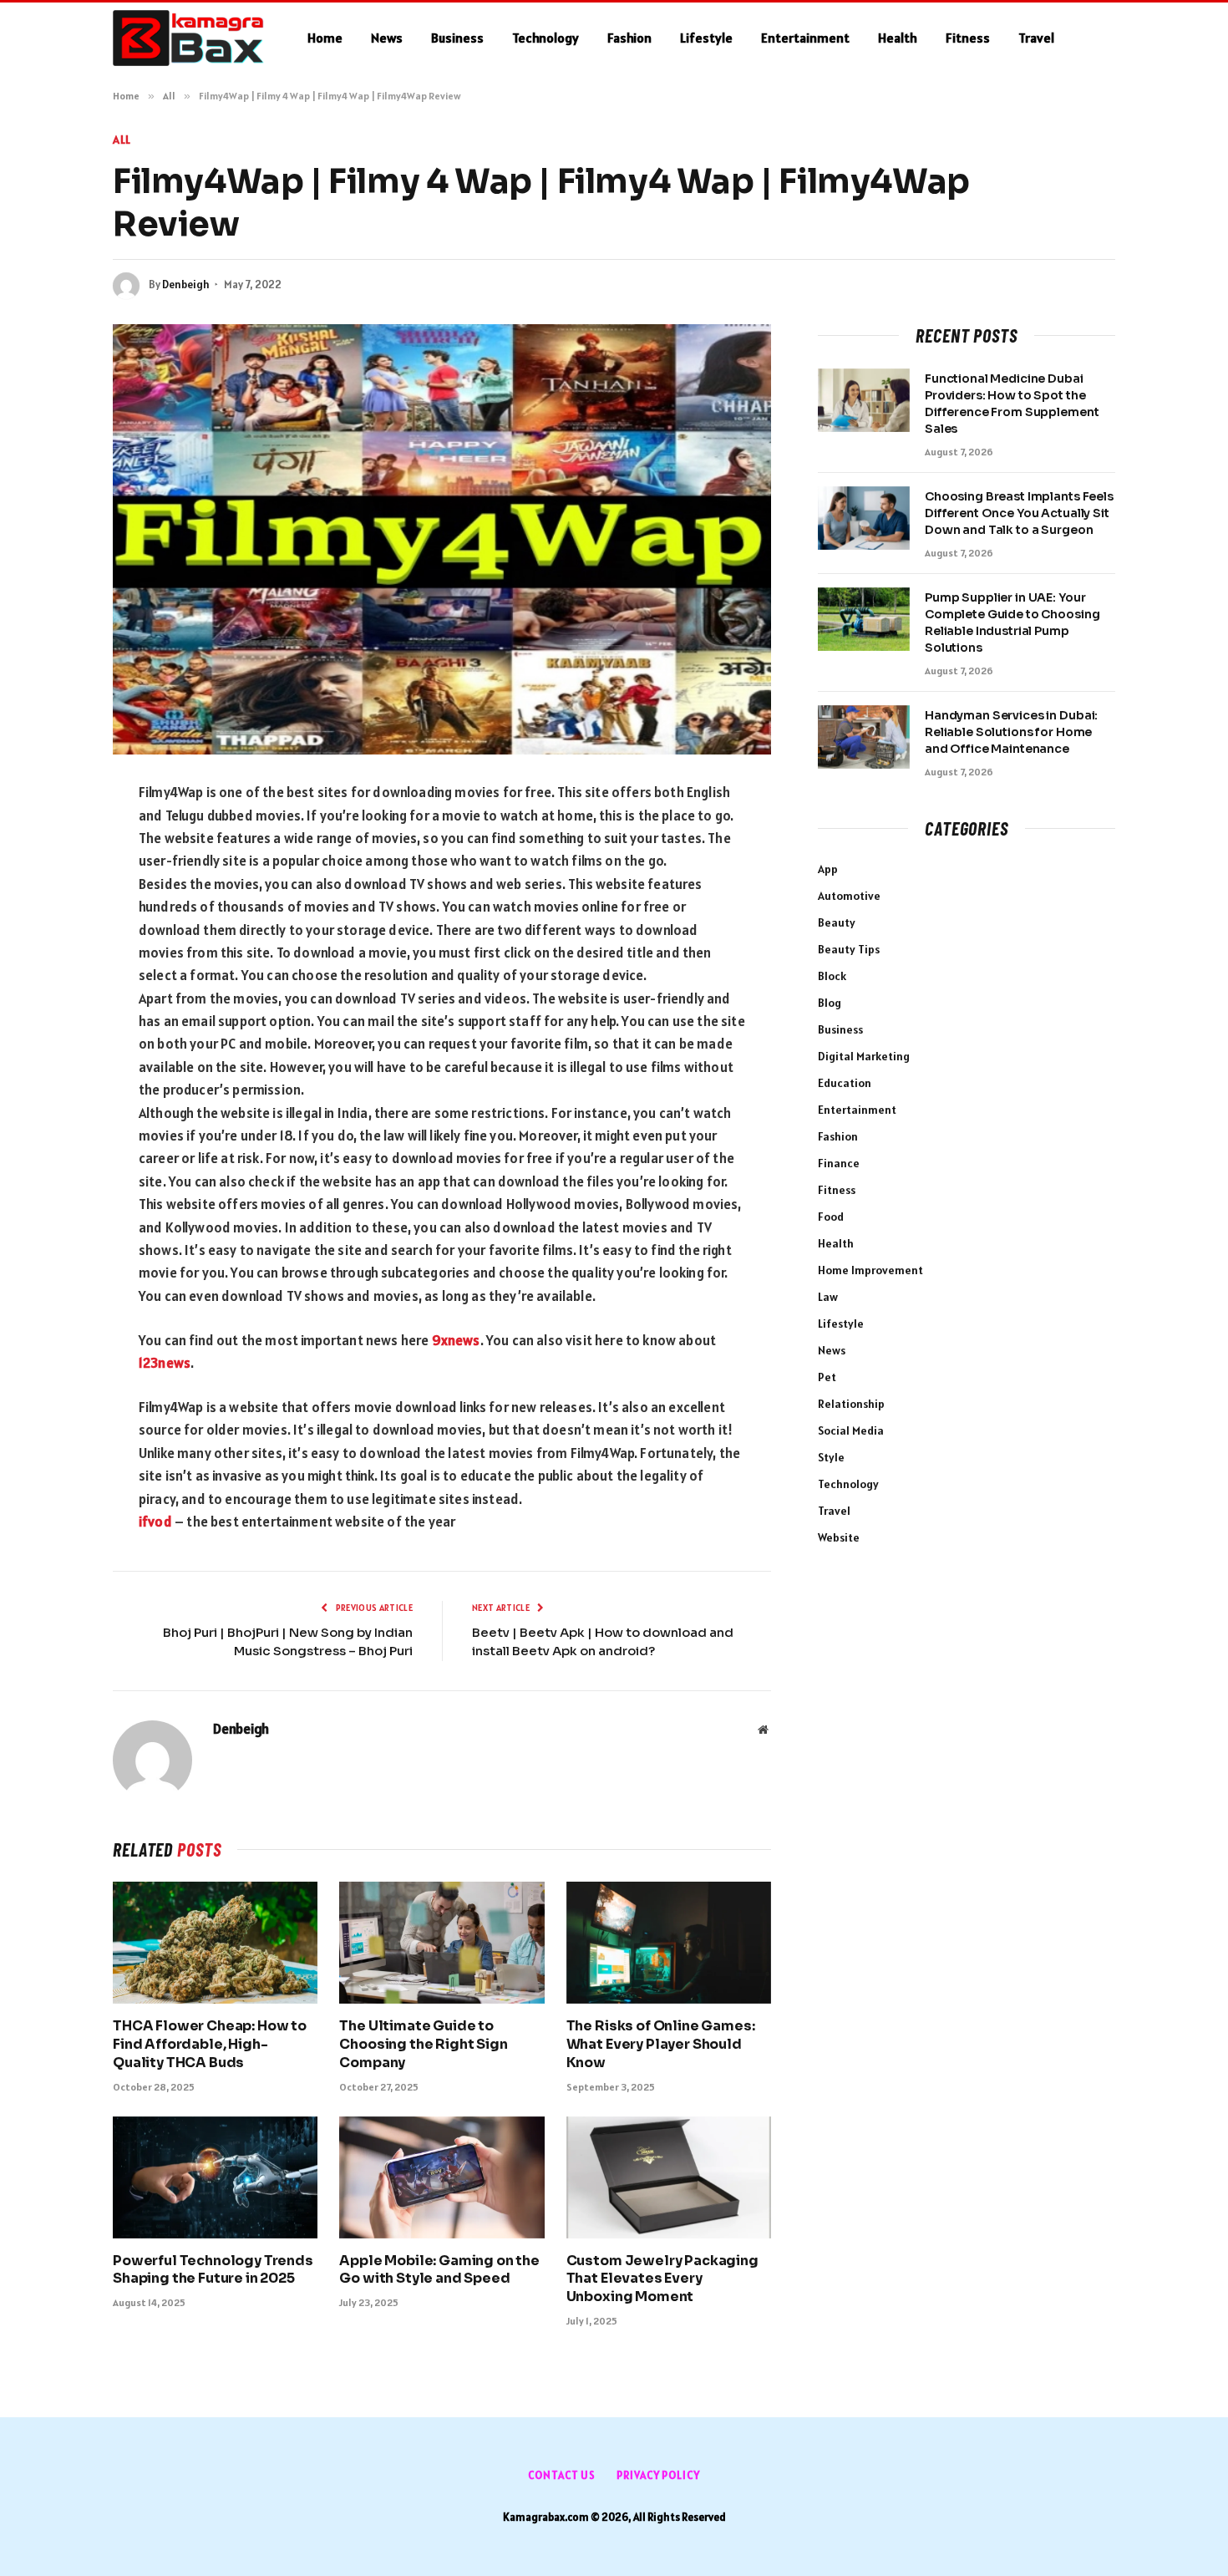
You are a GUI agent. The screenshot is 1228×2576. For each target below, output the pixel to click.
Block (832, 976)
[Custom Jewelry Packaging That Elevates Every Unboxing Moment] (669, 2177)
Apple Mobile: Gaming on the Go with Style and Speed (439, 2270)
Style (831, 1457)
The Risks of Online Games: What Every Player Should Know (661, 2044)
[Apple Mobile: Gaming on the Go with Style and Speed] (441, 2177)
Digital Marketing (864, 1056)
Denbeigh (186, 285)
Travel (1036, 38)
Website (839, 1537)
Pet (827, 1377)
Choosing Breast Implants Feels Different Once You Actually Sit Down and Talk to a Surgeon (1019, 513)
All (122, 140)
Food (831, 1217)
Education (845, 1083)
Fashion (629, 38)
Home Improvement (870, 1270)
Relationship (851, 1404)
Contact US (562, 2475)
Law (828, 1297)
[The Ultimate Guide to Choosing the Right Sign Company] (441, 1943)
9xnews (456, 1340)
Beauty (837, 922)
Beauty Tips (849, 949)
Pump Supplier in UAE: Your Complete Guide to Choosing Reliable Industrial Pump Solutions (1012, 622)
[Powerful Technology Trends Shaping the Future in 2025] (215, 2177)
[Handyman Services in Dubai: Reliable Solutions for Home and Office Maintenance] (864, 737)
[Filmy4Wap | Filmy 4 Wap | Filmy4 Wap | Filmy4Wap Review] (442, 539)
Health (898, 38)
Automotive (849, 896)
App (828, 869)
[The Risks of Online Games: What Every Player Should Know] (669, 1943)
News (387, 38)
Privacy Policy (658, 2475)
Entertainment (805, 38)
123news (165, 1363)
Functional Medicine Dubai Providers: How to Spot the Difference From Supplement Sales (1012, 404)
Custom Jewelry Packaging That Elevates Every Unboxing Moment (662, 2279)
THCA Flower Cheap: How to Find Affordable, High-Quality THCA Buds (210, 2044)
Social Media (851, 1430)
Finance (839, 1163)
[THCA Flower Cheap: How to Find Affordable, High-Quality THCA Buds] (215, 1943)
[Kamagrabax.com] (188, 38)
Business (457, 38)
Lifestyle (706, 38)
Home (325, 38)
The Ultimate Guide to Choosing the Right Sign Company (423, 2044)
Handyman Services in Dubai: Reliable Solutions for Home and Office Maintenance (1011, 732)
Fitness (968, 38)
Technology (545, 38)
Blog (830, 1003)
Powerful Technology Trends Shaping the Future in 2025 (213, 2270)
